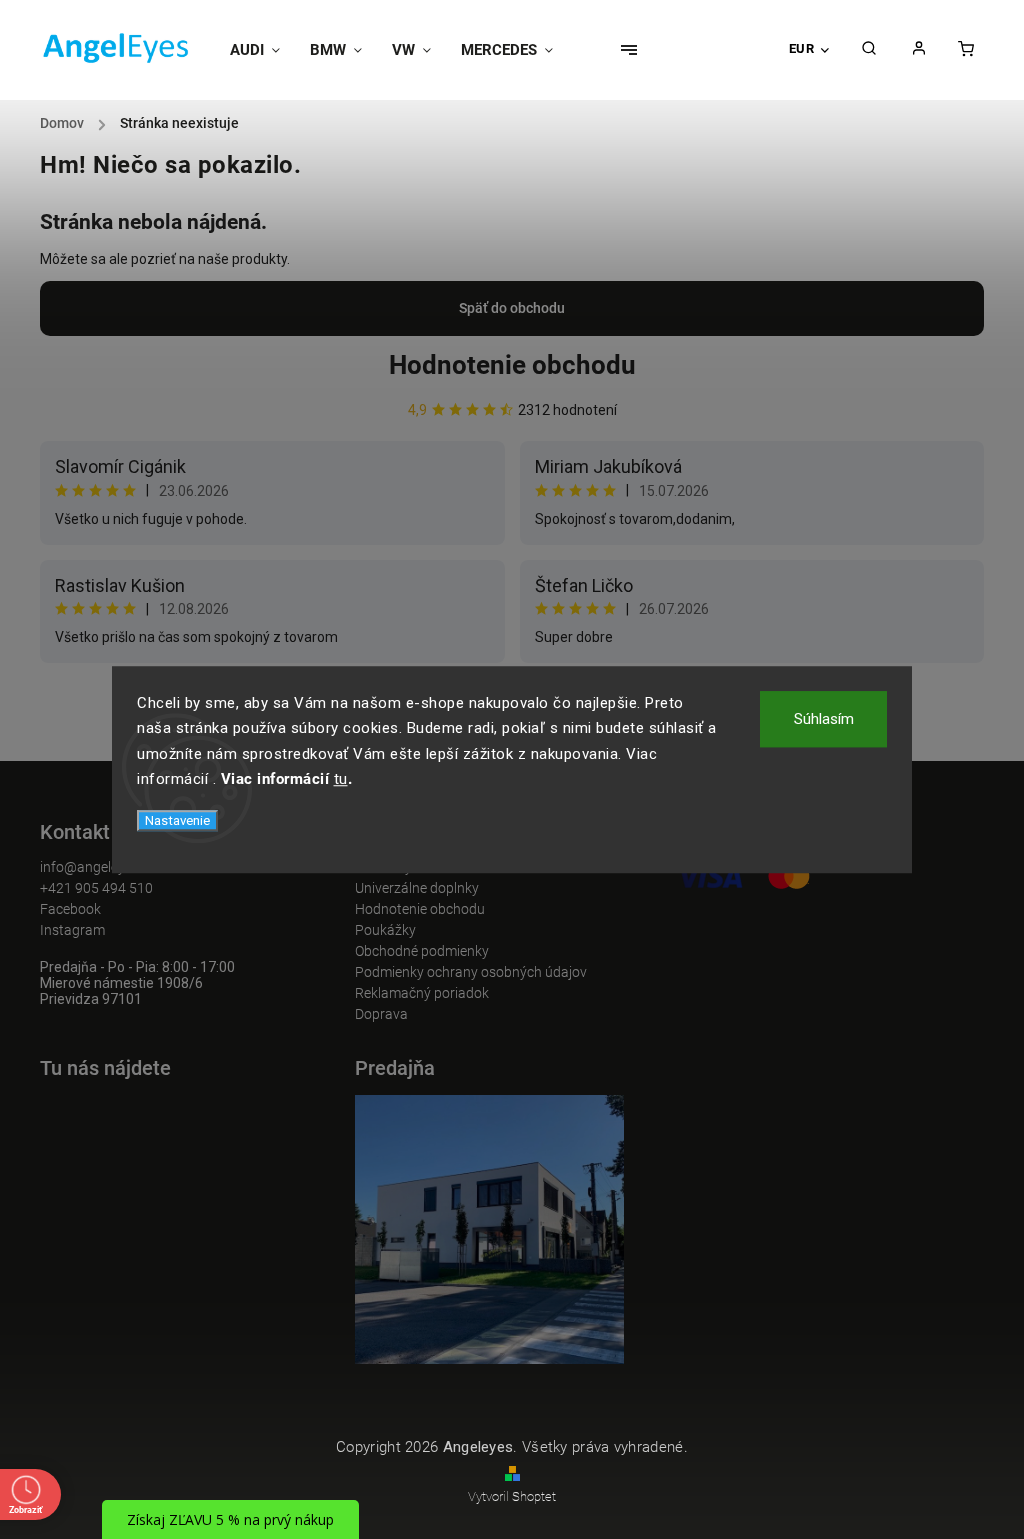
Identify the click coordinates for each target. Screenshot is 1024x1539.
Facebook (70, 909)
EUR (802, 48)
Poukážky (385, 930)
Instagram (72, 930)
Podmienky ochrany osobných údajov (471, 972)
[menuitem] (262, 50)
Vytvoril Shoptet (512, 1496)
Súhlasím (824, 719)
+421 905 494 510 (96, 888)
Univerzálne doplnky (417, 888)
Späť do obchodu (512, 308)
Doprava (381, 1014)
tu (341, 779)
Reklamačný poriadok (422, 993)
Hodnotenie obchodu (512, 365)
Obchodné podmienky (422, 951)
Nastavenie (177, 820)
